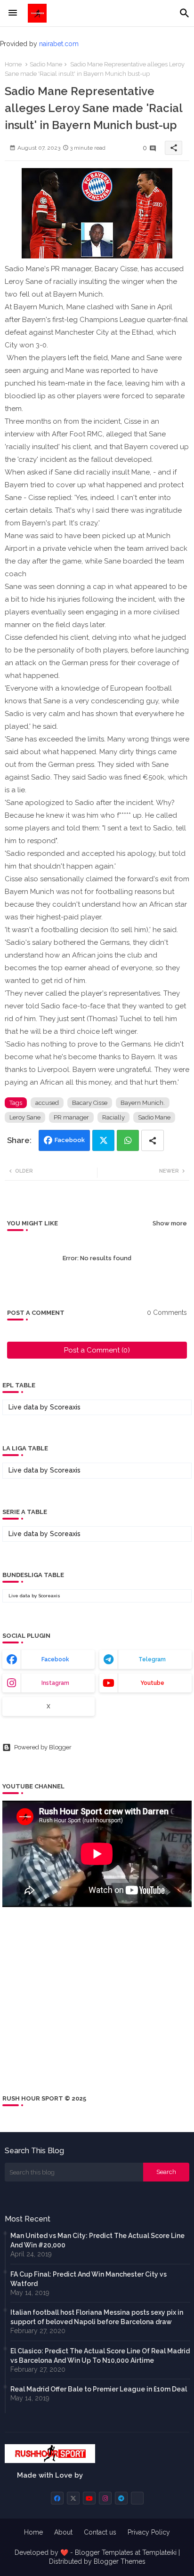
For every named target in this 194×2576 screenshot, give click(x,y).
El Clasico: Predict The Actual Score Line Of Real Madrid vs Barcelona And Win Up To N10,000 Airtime (100, 2356)
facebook (55, 1659)
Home (13, 64)
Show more (170, 1223)
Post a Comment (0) (97, 1350)
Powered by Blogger (43, 1747)
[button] (185, 13)
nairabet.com (59, 44)
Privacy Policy (149, 2532)
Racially (113, 1117)
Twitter (103, 1140)
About (63, 2532)
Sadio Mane (46, 64)
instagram (55, 1683)
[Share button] (153, 1140)
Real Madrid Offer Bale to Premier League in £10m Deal (99, 2389)
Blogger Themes (120, 2561)
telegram (152, 1659)
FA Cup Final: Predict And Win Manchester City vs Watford (89, 2279)
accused (47, 1103)
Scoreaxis (65, 1407)
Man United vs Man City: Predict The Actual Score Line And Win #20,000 (97, 2240)
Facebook (70, 1140)
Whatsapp (128, 1140)
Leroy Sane (25, 1117)
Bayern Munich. (143, 1103)
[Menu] (13, 13)
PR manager (71, 1117)
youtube (152, 1683)
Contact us (100, 2532)
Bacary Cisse (90, 1103)
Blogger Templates (104, 2552)
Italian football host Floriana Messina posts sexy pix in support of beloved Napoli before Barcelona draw (97, 2317)
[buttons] (57, 2498)
